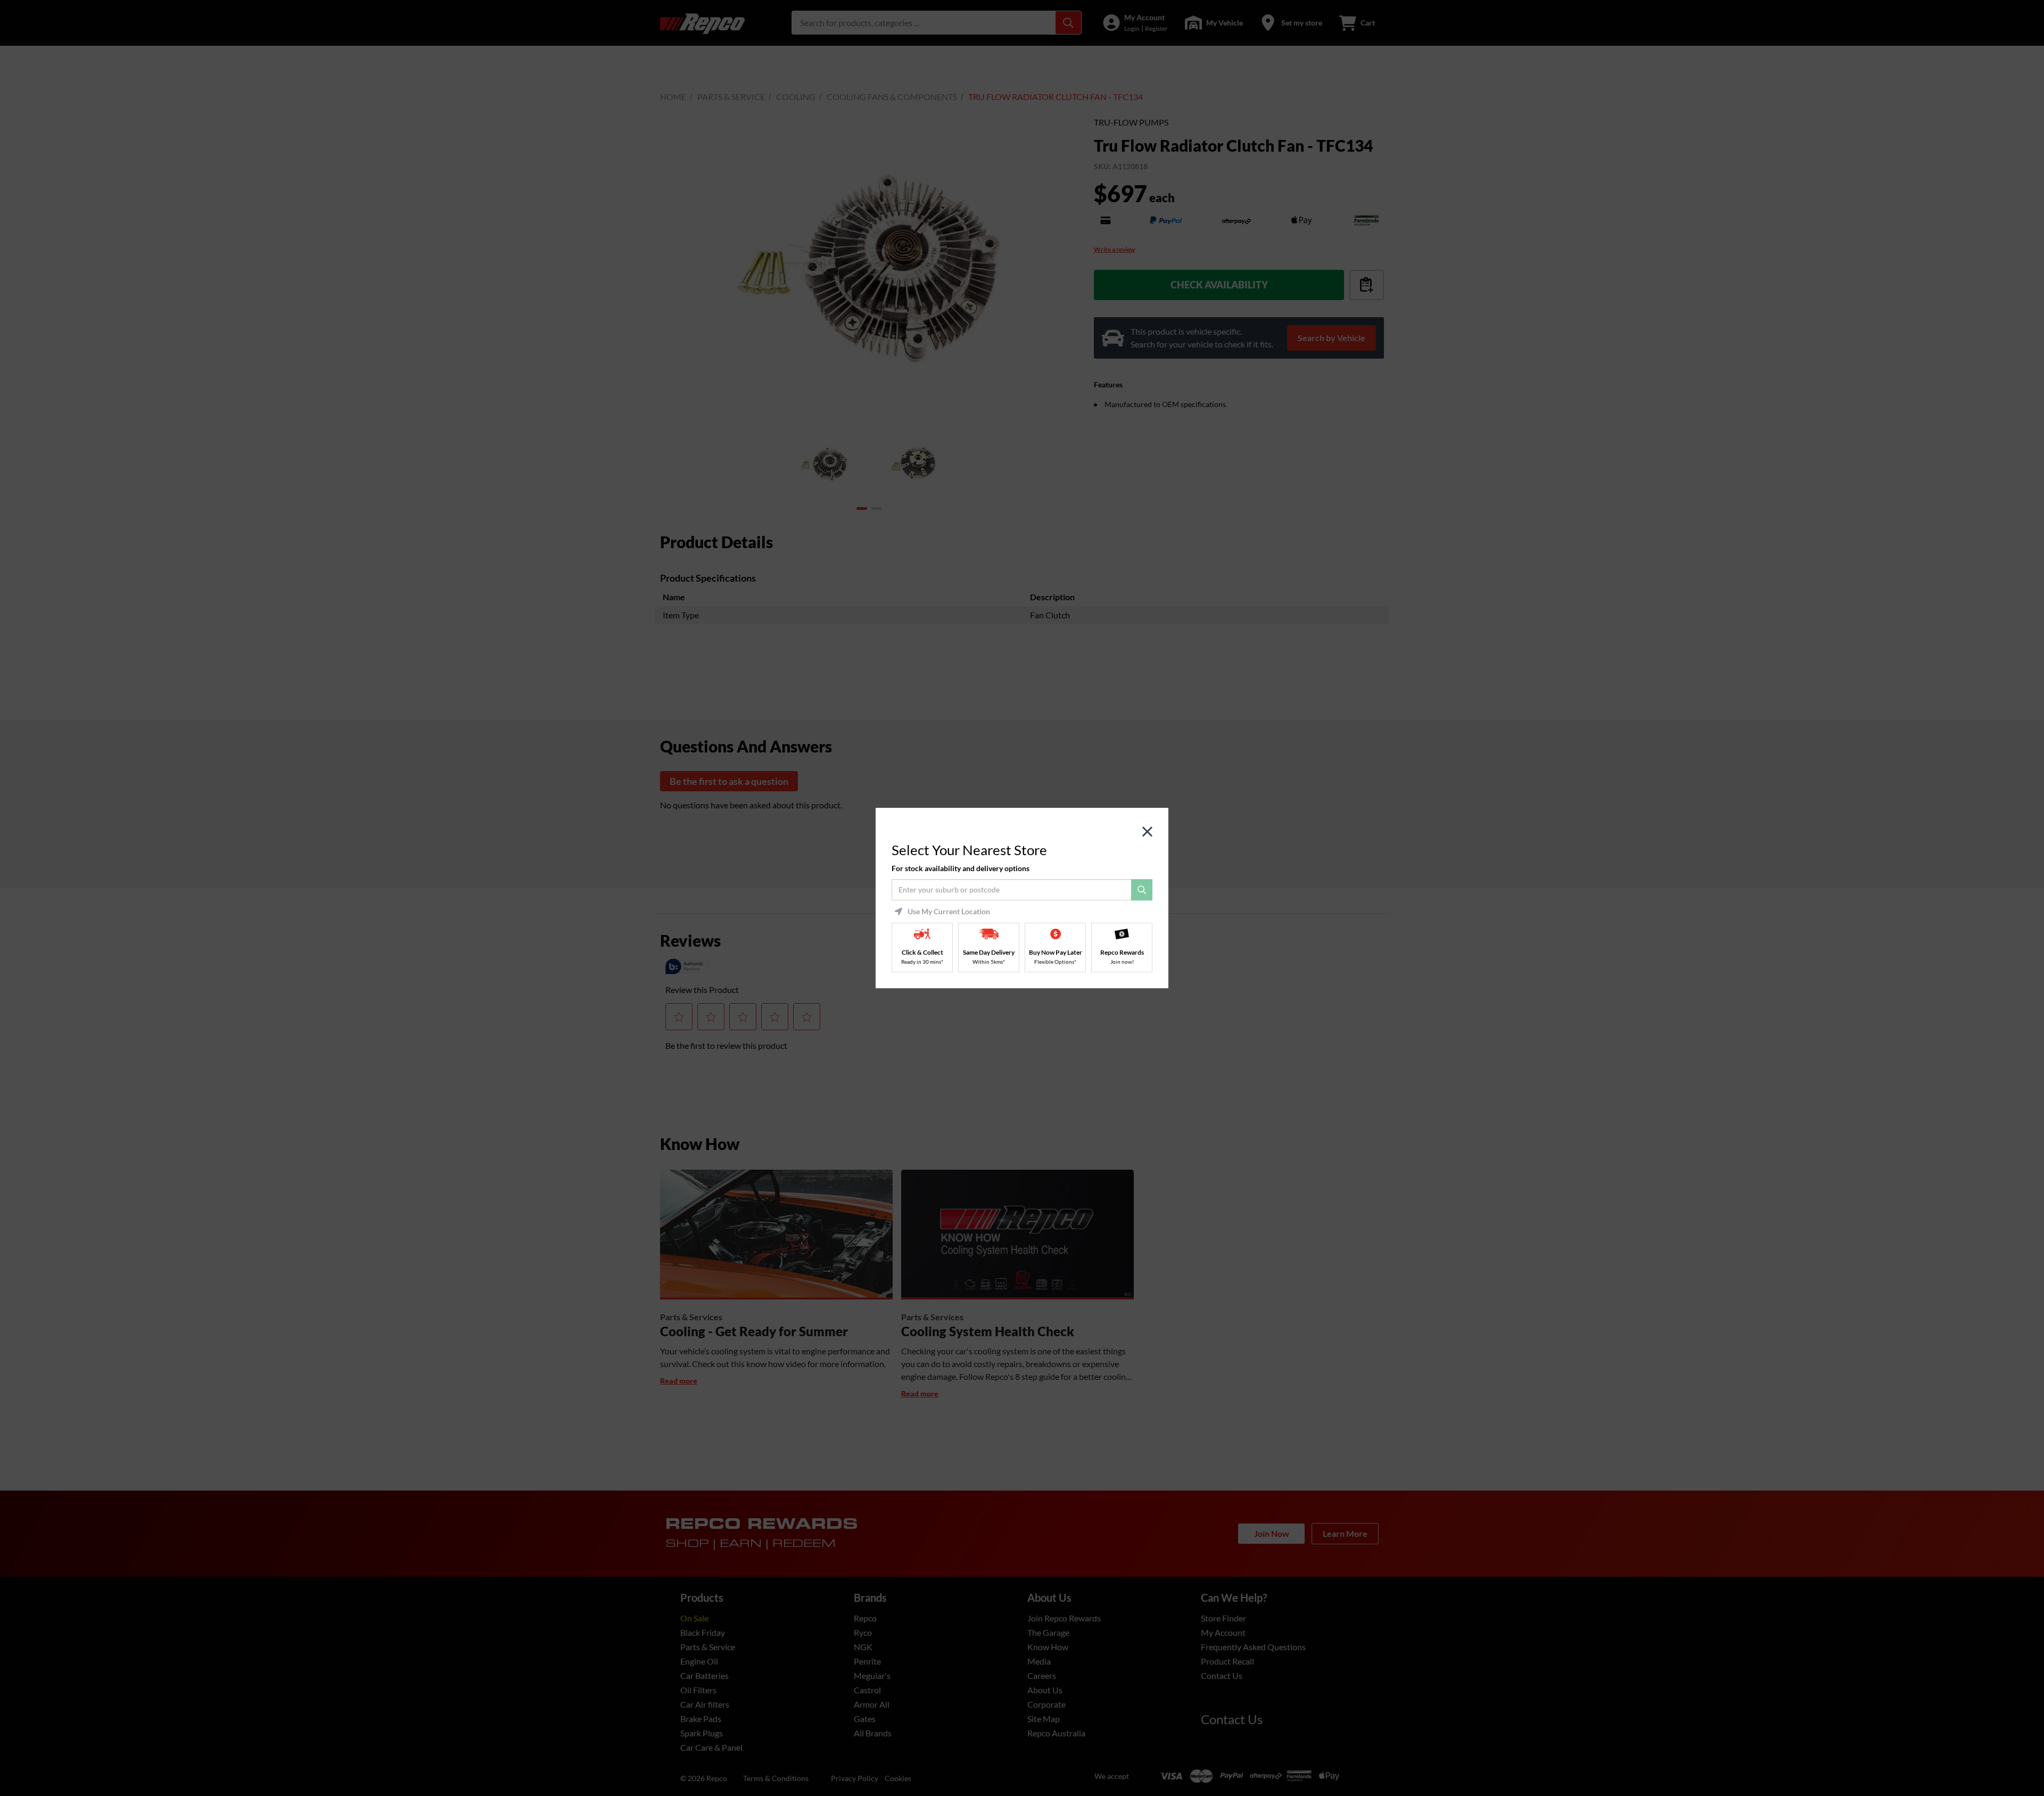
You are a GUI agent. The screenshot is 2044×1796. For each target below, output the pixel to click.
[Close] (1147, 832)
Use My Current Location (949, 912)
